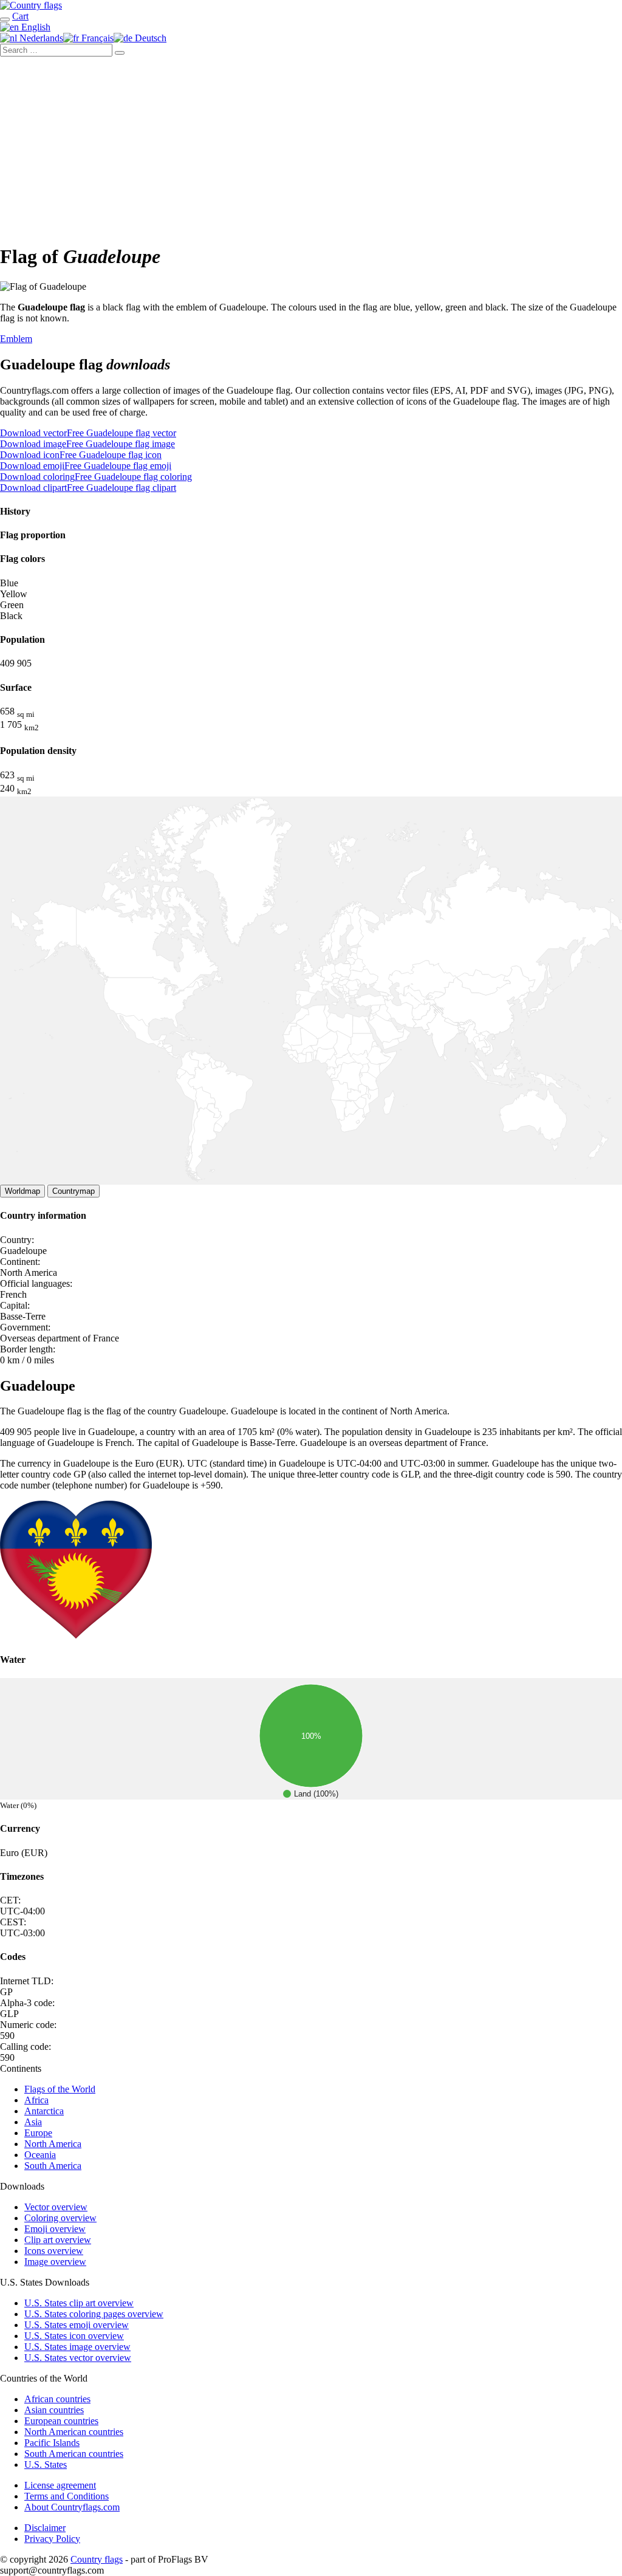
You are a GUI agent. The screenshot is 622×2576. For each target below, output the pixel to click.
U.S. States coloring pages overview (94, 2314)
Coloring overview (60, 2218)
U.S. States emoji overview (77, 2325)
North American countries (74, 2432)
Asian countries (54, 2410)
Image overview (55, 2262)
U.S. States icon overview (74, 2336)
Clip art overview (58, 2240)
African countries (57, 2399)
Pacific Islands (52, 2443)
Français (96, 38)
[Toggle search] (5, 19)
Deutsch (149, 38)
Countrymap (73, 1191)
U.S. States (46, 2465)
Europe (38, 2133)
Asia (33, 2122)
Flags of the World (60, 2089)
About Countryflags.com (72, 2507)
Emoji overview (55, 2229)
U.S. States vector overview (78, 2358)
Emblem (16, 339)
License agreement (60, 2485)
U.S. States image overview (77, 2347)
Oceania (40, 2155)
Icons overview (54, 2251)
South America (53, 2166)
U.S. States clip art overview (79, 2303)
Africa (36, 2100)
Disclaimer (45, 2528)
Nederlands (40, 38)
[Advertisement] (311, 148)
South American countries (74, 2454)
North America (53, 2144)
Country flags (97, 2559)
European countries (61, 2421)
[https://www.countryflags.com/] (31, 5)
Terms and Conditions (67, 2496)
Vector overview (56, 2207)
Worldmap (22, 1191)
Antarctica (44, 2111)
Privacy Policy (52, 2539)
